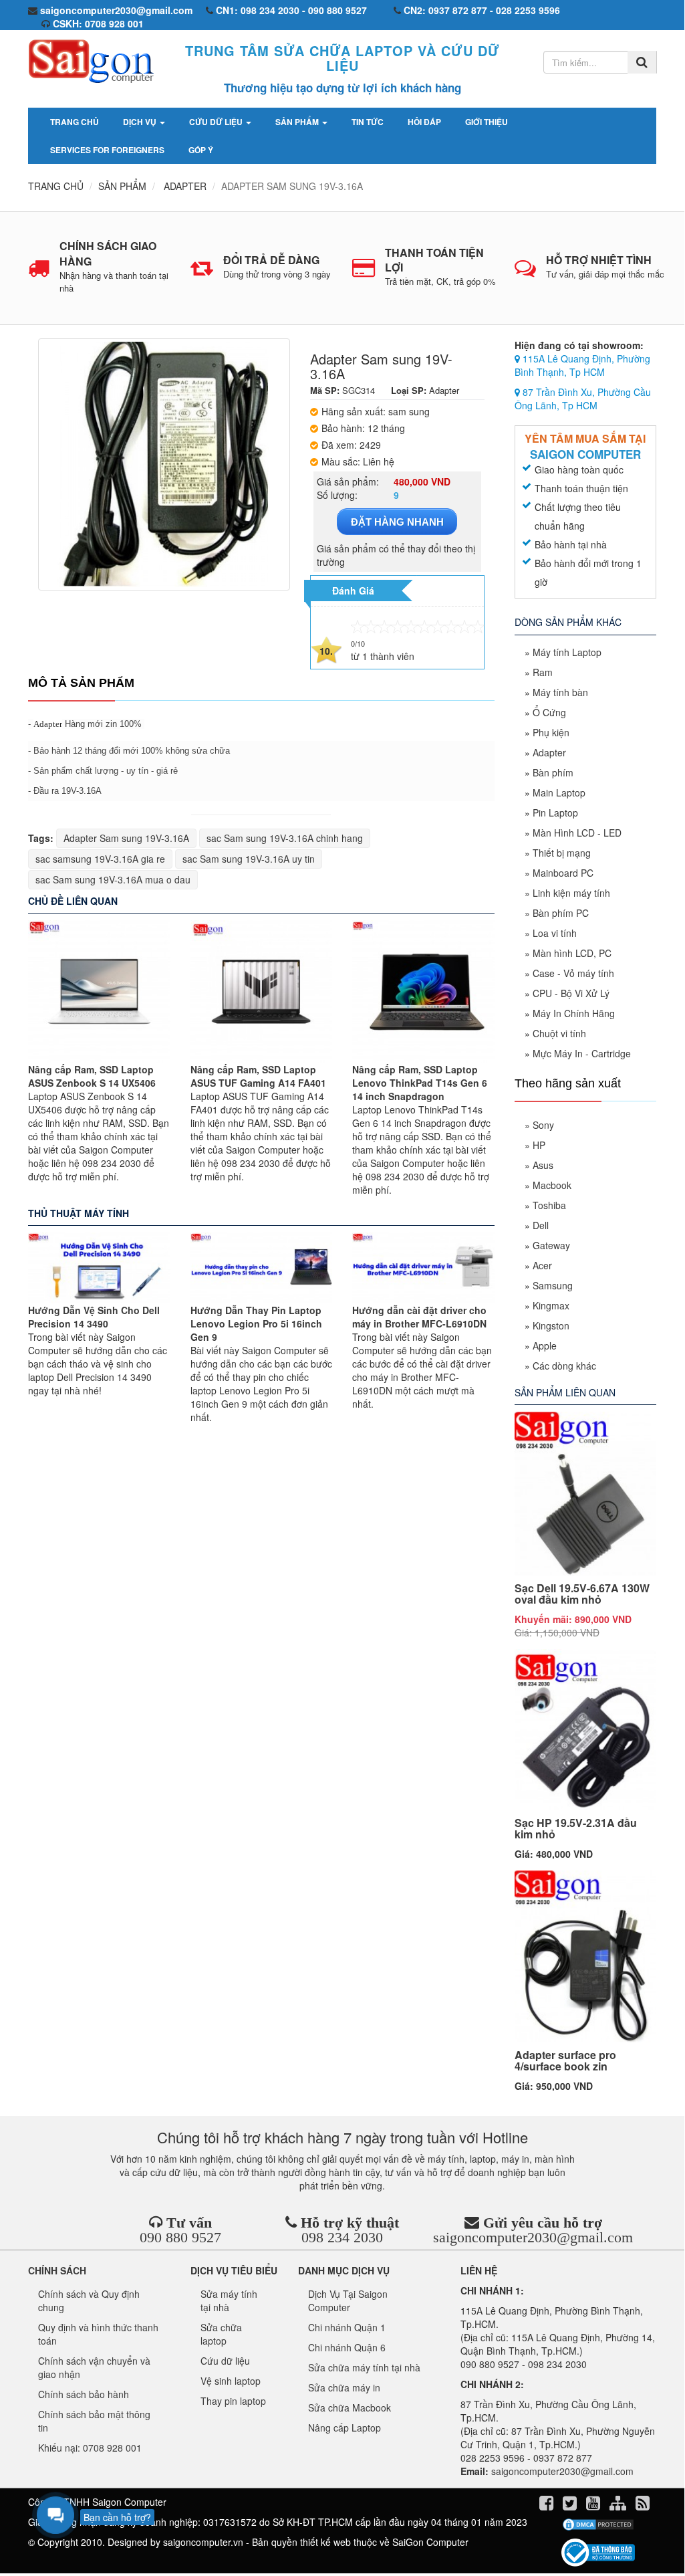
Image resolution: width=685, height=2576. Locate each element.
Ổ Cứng (549, 712)
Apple (545, 1346)
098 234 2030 (342, 2237)
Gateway (551, 1245)
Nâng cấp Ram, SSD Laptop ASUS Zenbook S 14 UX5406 (92, 1076)
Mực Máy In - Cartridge (582, 1053)
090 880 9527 (180, 2237)
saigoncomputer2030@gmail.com (533, 2237)
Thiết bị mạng (562, 853)
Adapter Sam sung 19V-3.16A (126, 838)
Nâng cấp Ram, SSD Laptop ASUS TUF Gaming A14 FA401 (258, 1076)
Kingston (551, 1325)
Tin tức (368, 122)
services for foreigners (107, 150)
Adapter (48, 724)
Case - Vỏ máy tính (573, 973)
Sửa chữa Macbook (350, 2407)
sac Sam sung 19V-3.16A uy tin (249, 859)
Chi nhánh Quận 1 (347, 2327)
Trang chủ (75, 122)
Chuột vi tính (559, 1033)
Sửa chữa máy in (344, 2387)
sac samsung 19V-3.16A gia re (100, 859)
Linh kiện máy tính (571, 893)
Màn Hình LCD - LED (577, 833)
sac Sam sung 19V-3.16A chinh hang (285, 838)
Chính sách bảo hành (84, 2394)
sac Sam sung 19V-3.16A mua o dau (113, 879)
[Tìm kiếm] (642, 62)
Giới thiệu (487, 122)
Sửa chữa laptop (221, 2334)
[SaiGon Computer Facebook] (548, 2505)
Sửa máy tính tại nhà (229, 2300)
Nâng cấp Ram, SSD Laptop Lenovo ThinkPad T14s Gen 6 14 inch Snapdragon (420, 1083)
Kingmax (551, 1305)
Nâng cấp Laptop (345, 2428)
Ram (543, 672)
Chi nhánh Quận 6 (347, 2347)
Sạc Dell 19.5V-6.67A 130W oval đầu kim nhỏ (582, 1594)
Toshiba (549, 1205)
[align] (619, 2505)
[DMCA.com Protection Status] (598, 2525)
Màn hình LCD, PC (572, 953)
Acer (542, 1265)
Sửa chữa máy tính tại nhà (364, 2367)
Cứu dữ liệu (217, 122)
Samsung (553, 1285)
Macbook (552, 1185)
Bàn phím (553, 772)
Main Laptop (559, 792)
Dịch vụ (141, 122)
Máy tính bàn (560, 692)
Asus (543, 1165)
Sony (543, 1125)
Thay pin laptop (233, 2401)
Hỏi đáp (424, 122)
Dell (541, 1225)
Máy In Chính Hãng (574, 1013)
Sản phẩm (298, 122)
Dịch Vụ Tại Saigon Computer (348, 2300)
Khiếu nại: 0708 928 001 (90, 2448)
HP (539, 1145)
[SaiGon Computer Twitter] (571, 2505)
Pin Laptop (555, 813)
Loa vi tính (555, 933)
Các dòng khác (564, 1366)
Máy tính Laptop (567, 652)
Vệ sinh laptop (231, 2381)
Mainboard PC (563, 873)
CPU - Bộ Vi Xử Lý (571, 993)
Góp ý (201, 150)
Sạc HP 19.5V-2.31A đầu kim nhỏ (576, 1829)
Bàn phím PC (561, 913)
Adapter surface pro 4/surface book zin (565, 2061)
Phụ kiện (551, 732)
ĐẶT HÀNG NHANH (397, 522)
